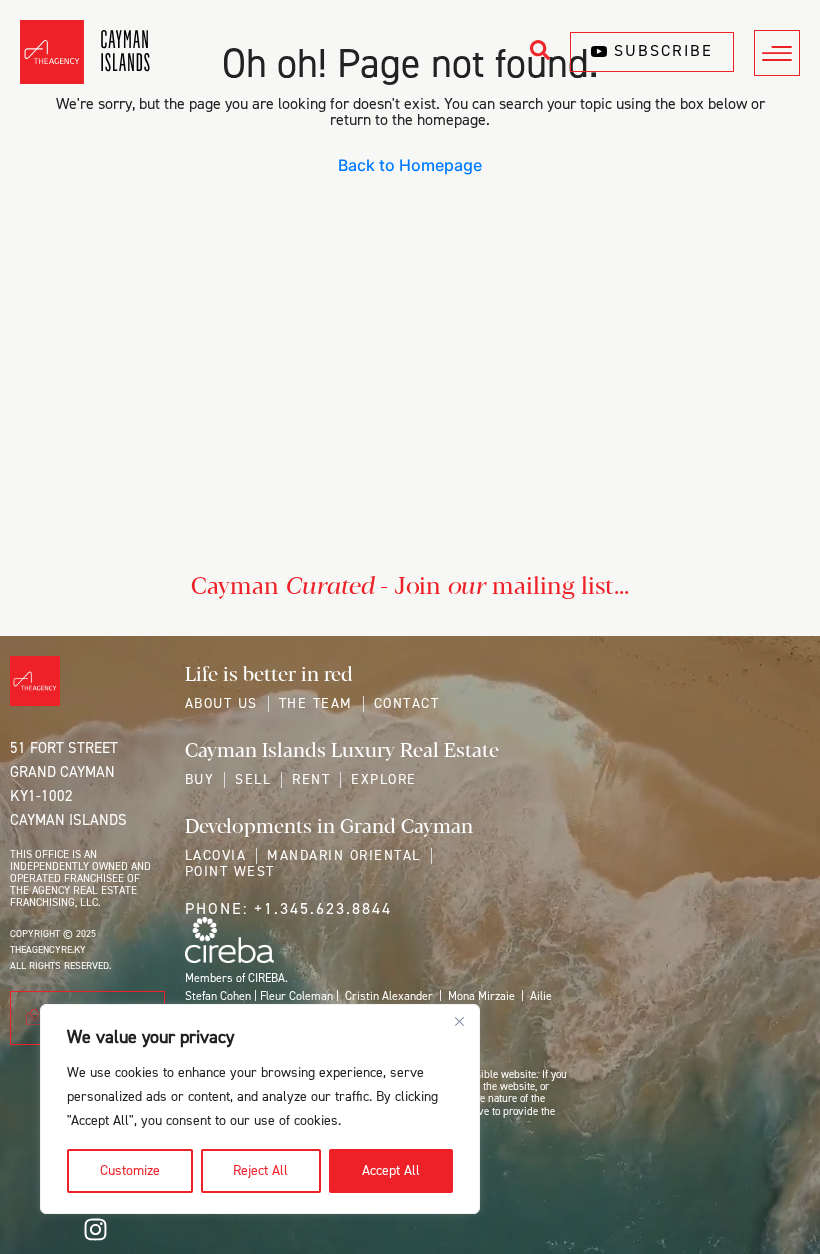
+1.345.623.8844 (323, 908)
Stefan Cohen (218, 996)
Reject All (260, 1170)
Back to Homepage (410, 165)
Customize (130, 1170)
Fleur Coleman (296, 996)
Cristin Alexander (389, 996)
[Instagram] (95, 1229)
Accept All (391, 1170)
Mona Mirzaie (481, 996)
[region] (260, 1109)
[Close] (459, 1021)
